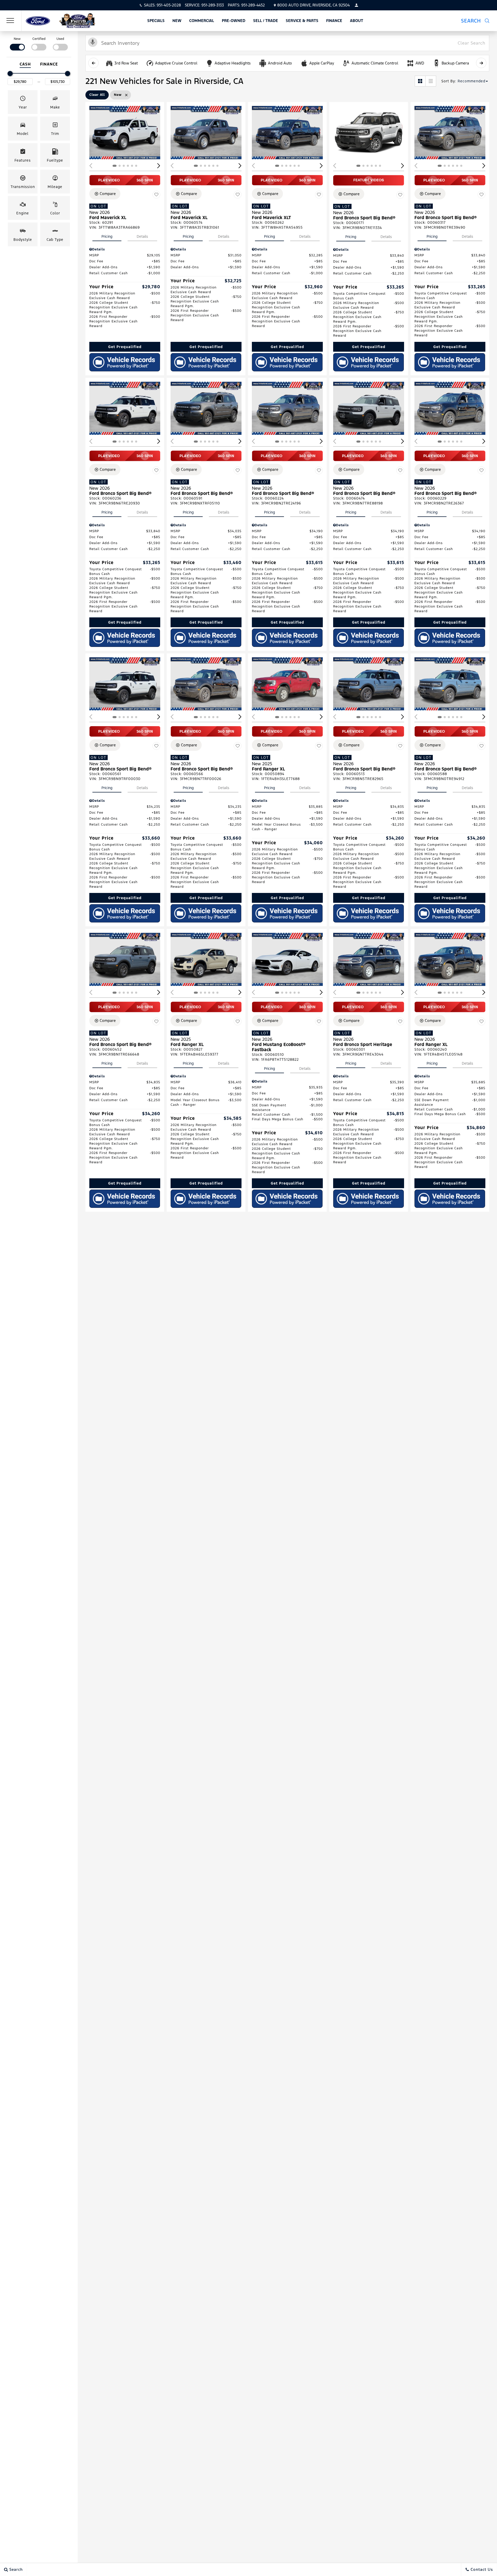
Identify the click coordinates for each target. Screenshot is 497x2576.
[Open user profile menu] (356, 5)
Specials (156, 21)
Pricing (107, 236)
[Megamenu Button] (10, 21)
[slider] (10, 74)
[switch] (17, 43)
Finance (334, 21)
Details (142, 236)
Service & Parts (302, 21)
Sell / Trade (266, 21)
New (177, 21)
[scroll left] (93, 63)
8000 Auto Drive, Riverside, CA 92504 (313, 5)
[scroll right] (481, 63)
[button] (475, 21)
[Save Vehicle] (156, 194)
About (357, 21)
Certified (39, 39)
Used (60, 39)
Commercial (202, 21)
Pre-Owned (234, 21)
